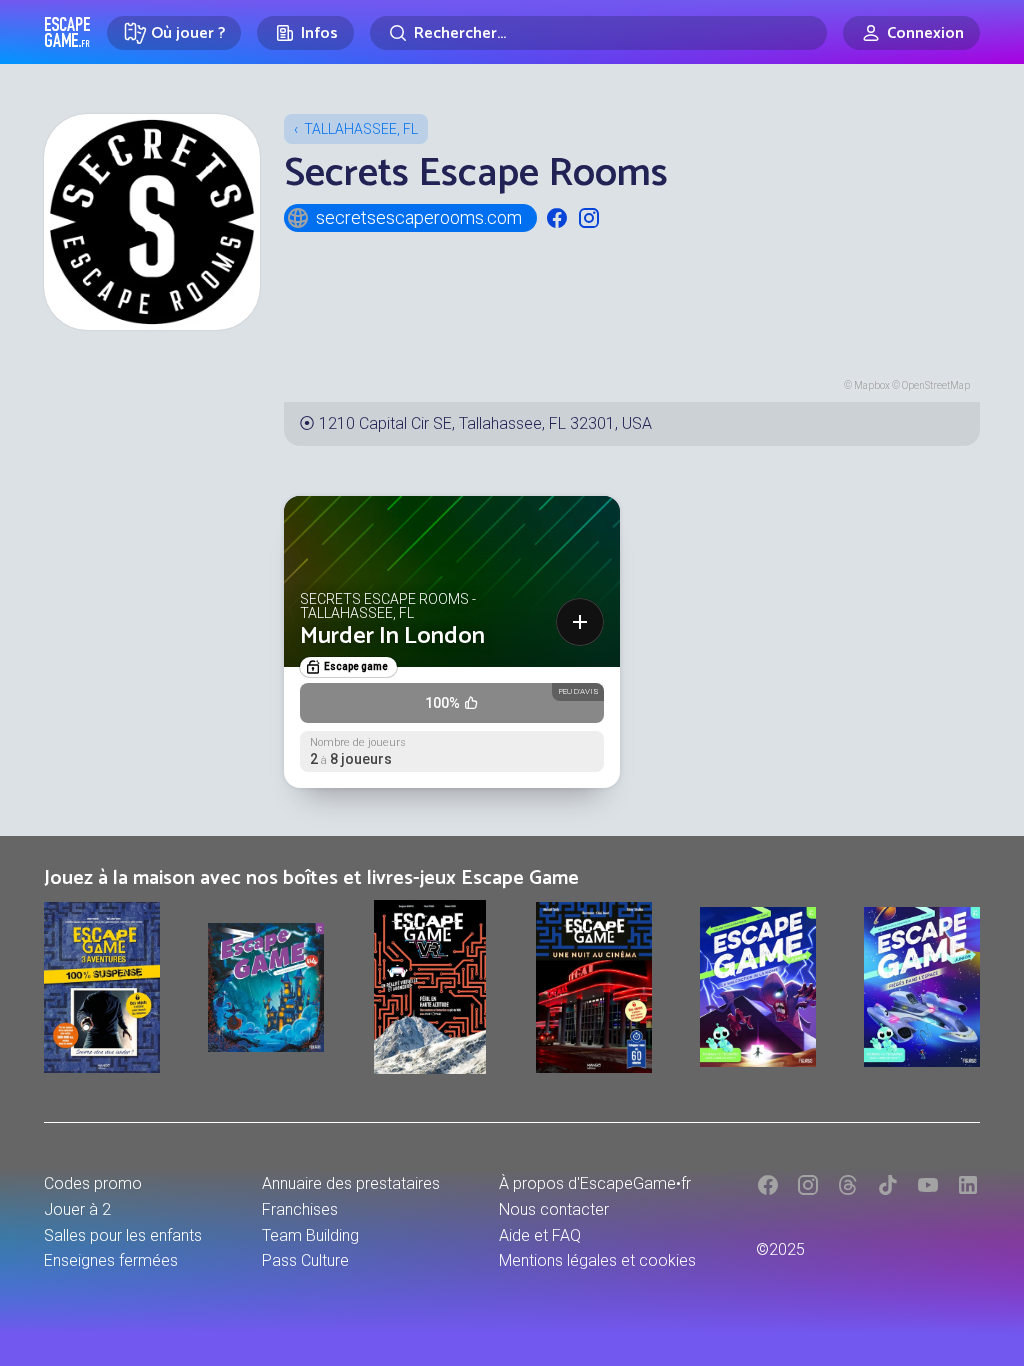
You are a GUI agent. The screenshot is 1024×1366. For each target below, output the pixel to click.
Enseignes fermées (111, 1260)
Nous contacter (554, 1209)
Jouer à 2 (77, 1209)
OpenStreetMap (936, 385)
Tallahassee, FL (361, 129)
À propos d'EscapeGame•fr (595, 1183)
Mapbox (872, 385)
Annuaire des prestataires (351, 1183)
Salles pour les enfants (123, 1235)
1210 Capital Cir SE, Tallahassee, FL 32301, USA (485, 423)
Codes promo (93, 1183)
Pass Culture (305, 1260)
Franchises (300, 1209)
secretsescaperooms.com (419, 217)
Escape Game (67, 32)
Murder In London (392, 636)
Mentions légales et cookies (597, 1260)
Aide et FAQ (540, 1235)
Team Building (310, 1235)
